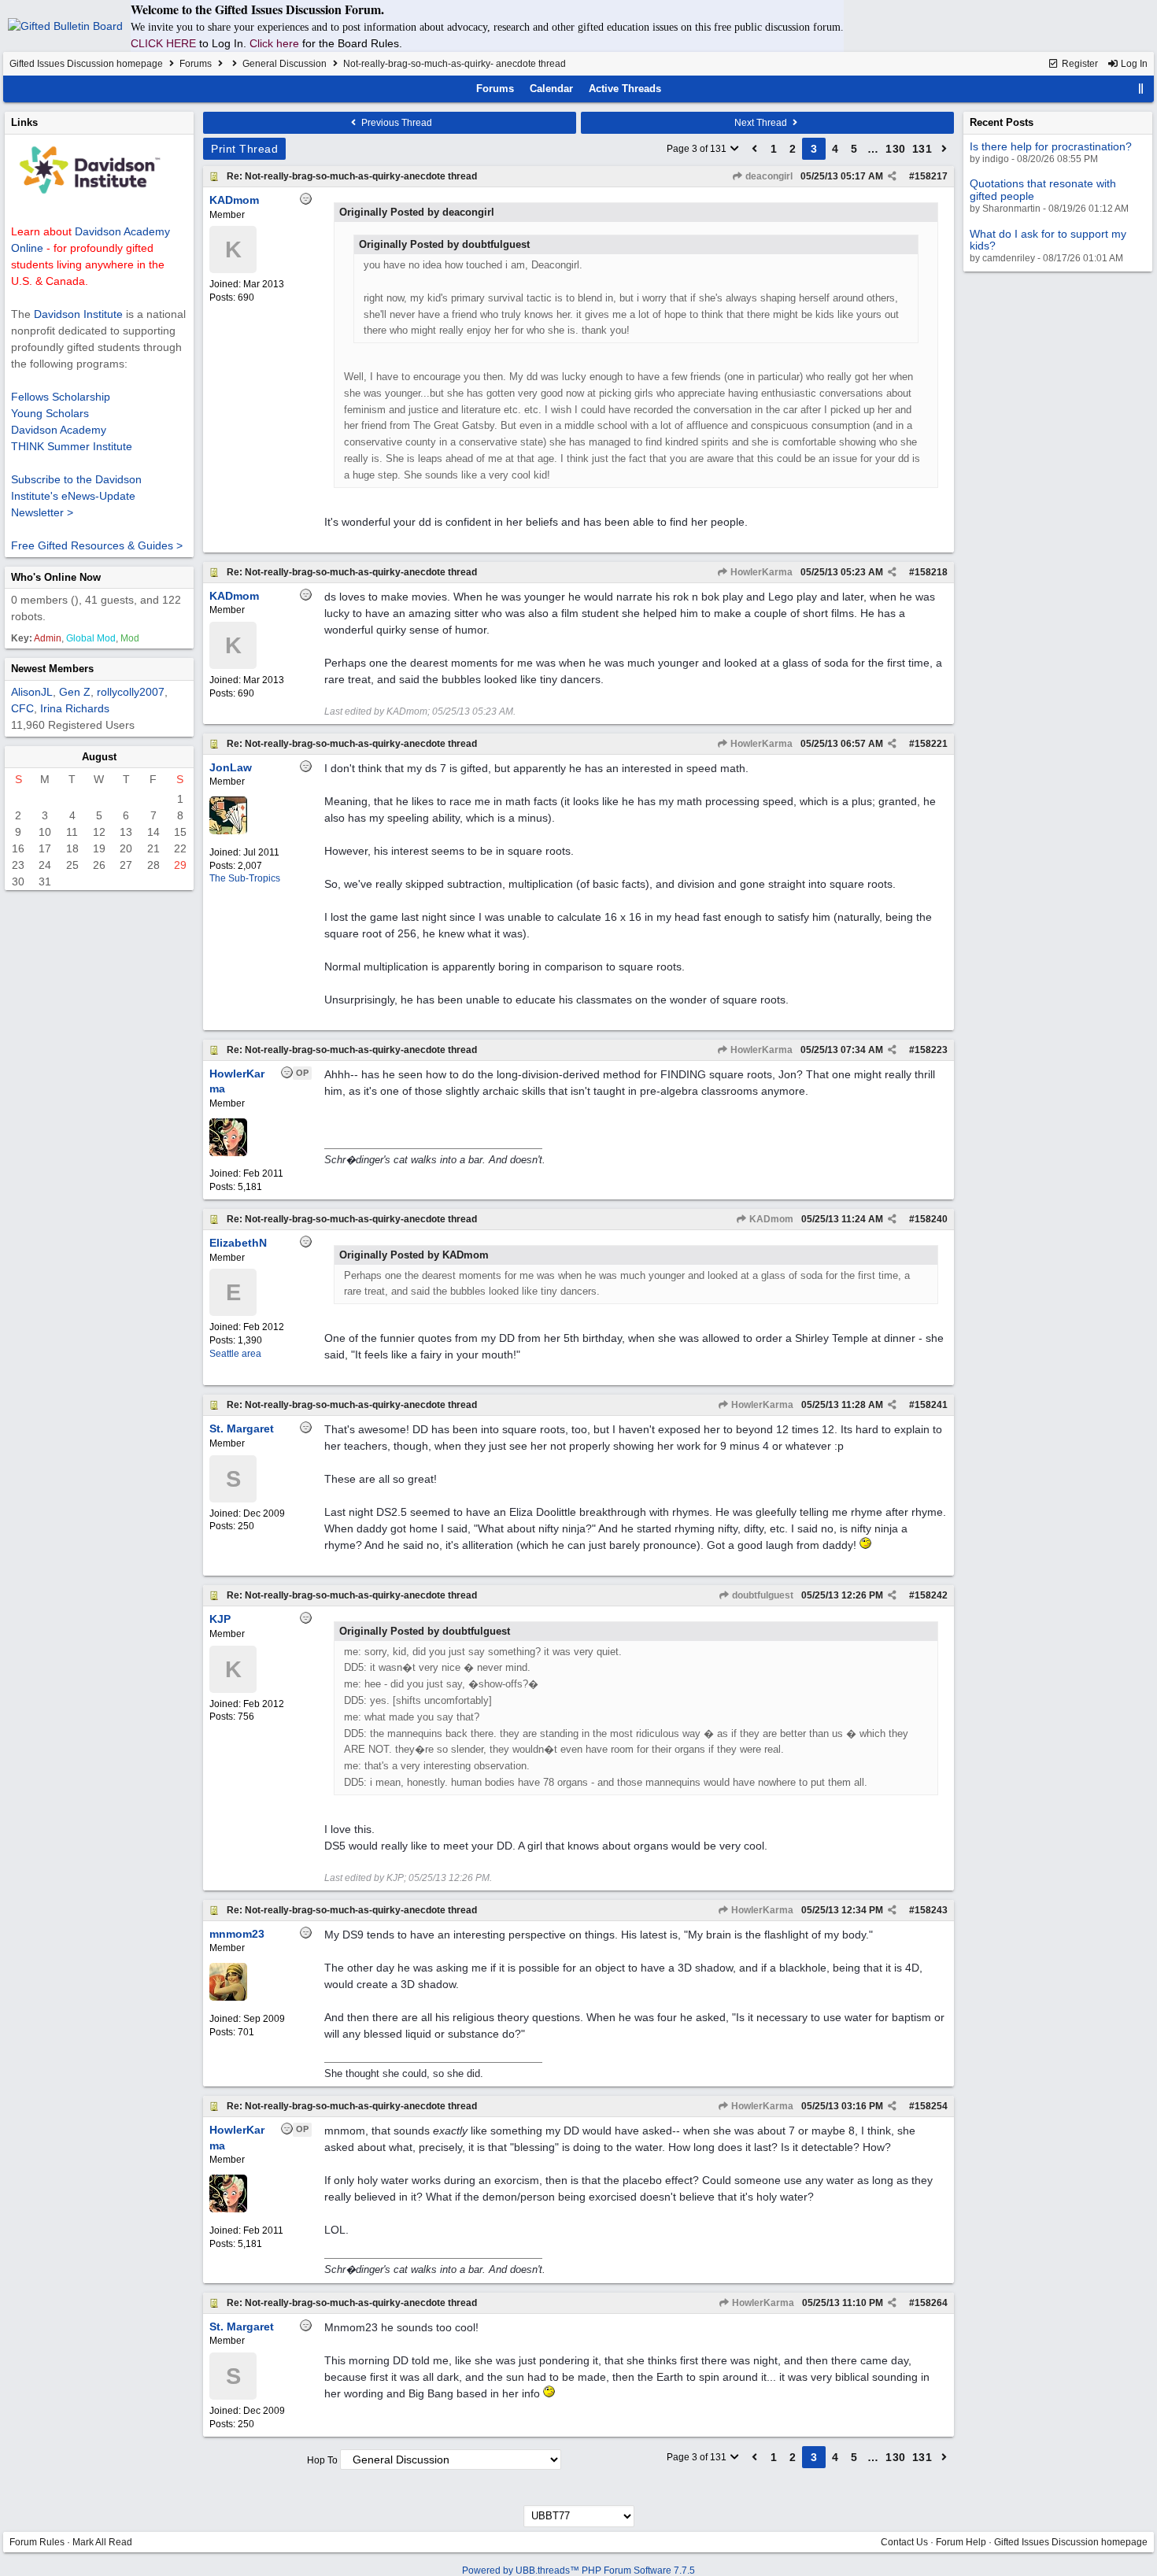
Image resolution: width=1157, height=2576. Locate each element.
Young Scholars (50, 413)
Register (1079, 64)
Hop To (322, 2460)
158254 (931, 2106)
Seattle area (235, 1354)
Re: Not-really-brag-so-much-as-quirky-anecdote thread (352, 176)
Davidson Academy (59, 430)
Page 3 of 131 (698, 149)
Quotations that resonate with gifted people (1043, 189)
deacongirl (768, 176)
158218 (931, 572)
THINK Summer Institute (72, 446)
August (99, 757)
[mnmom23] (228, 1998)
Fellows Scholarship (61, 397)
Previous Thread (396, 123)
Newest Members (52, 669)
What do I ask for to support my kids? (1048, 240)
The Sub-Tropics (245, 878)
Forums (196, 64)
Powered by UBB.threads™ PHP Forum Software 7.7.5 (578, 2570)
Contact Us (904, 2542)
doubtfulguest (761, 1595)
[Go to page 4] (944, 149)
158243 (931, 1910)
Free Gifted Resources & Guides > (97, 545)
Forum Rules (37, 2542)
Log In (1133, 64)
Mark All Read (102, 2542)
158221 (931, 744)
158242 (931, 1595)
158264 (931, 2303)
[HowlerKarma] (228, 1153)
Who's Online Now (56, 577)
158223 (931, 1050)
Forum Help (961, 2542)
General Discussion (285, 64)
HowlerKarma (760, 572)
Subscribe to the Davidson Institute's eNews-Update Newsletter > (76, 496)
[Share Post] (892, 176)
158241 (931, 1405)
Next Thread (762, 123)
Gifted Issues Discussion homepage (86, 64)
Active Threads (625, 89)
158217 (931, 176)
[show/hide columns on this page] (1141, 89)
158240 (931, 1219)
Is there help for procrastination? (1051, 146)
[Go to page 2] (755, 149)
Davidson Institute (78, 314)
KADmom (770, 1219)
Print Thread (244, 149)
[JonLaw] (228, 831)
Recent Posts (1002, 122)
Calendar (551, 89)
